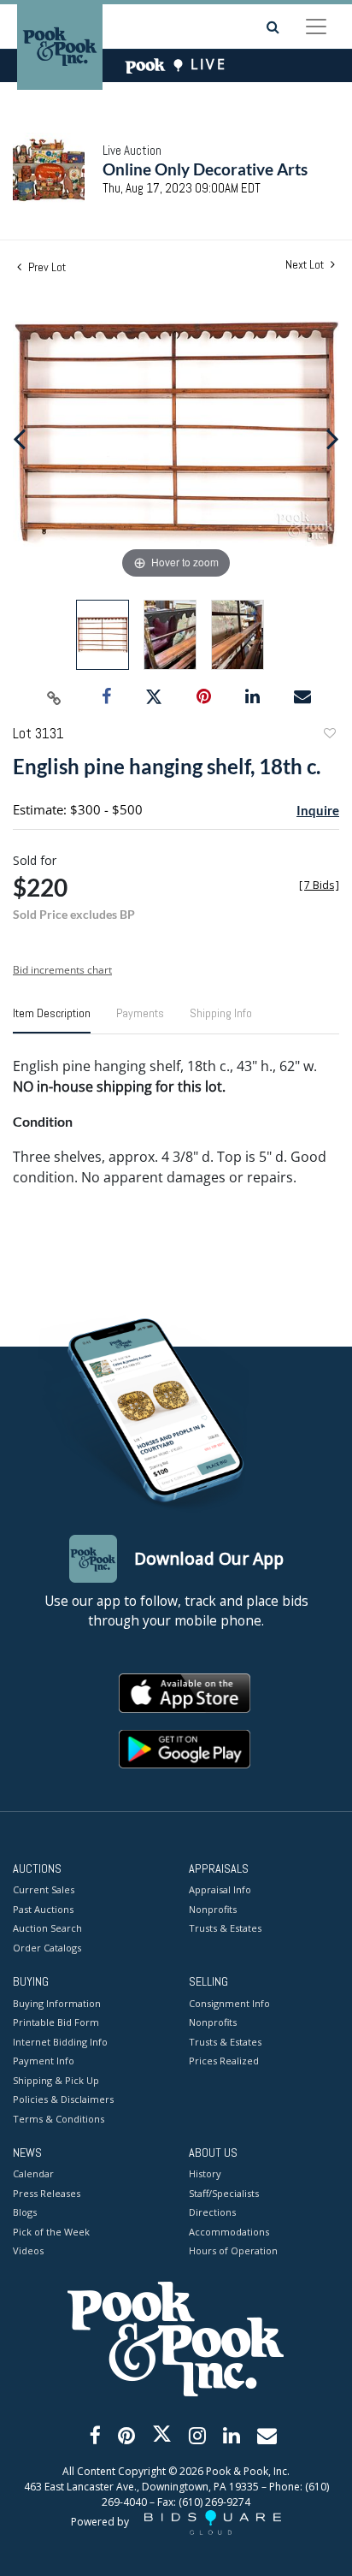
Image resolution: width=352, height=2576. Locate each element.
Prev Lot (46, 267)
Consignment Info (229, 2003)
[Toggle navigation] (316, 27)
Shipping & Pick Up (56, 2080)
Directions (212, 2212)
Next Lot (306, 265)
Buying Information (57, 2003)
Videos (28, 2250)
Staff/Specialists (224, 2193)
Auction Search (47, 1928)
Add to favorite (329, 735)
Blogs (25, 2212)
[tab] (52, 1020)
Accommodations (229, 2232)
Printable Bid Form (56, 2022)
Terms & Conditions (59, 2119)
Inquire (318, 810)
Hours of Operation (233, 2250)
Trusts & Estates (225, 1928)
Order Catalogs (47, 1948)
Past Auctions (43, 1909)
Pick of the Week (51, 2232)
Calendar (33, 2173)
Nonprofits (213, 1909)
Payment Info (44, 2061)
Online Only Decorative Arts (205, 169)
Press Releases (47, 2193)
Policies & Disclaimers (63, 2099)
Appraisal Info (220, 1889)
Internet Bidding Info (60, 2042)
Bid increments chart (62, 970)
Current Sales (44, 1889)
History (205, 2173)
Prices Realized (224, 2061)
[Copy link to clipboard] (55, 697)
